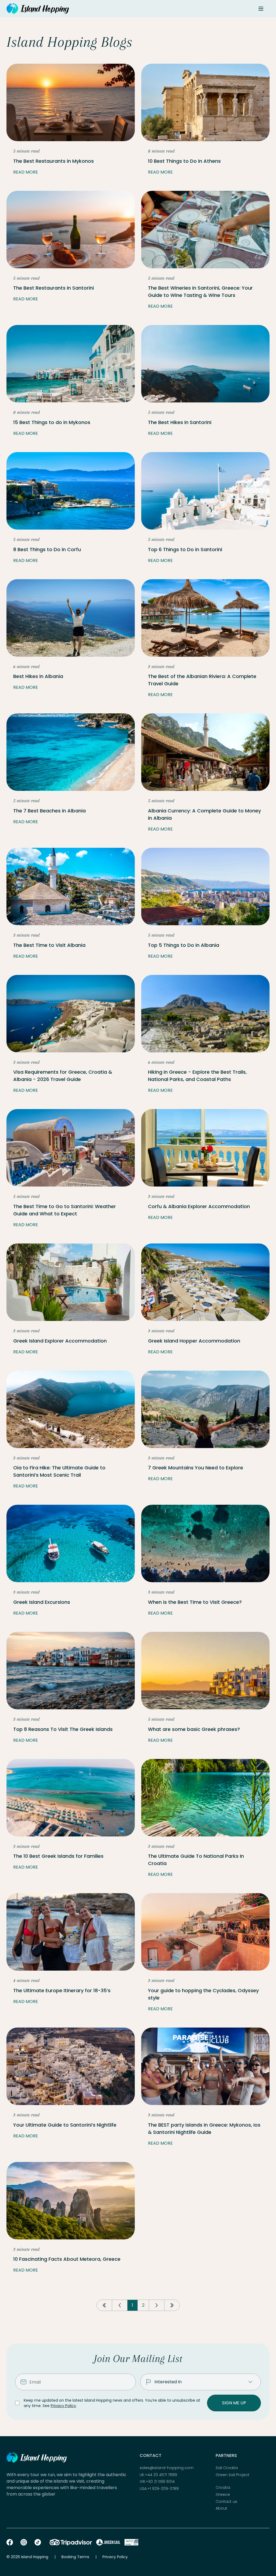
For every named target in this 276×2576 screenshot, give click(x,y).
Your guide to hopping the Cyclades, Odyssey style (203, 1994)
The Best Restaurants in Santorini (54, 288)
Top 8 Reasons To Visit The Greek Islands (63, 1729)
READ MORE (26, 172)
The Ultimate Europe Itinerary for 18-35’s (62, 1990)
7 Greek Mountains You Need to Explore (196, 1468)
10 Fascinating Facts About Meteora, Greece (67, 2259)
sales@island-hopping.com (167, 2468)
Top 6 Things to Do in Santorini (185, 549)
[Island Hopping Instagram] (24, 2542)
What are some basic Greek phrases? (194, 1729)
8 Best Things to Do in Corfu (47, 549)
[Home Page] (38, 9)
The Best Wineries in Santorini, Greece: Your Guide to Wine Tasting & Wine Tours (200, 292)
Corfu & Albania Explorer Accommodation (199, 1206)
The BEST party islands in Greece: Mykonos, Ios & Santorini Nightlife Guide (204, 2128)
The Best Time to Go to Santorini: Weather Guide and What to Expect (65, 1210)
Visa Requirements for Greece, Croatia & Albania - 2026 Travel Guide (63, 1076)
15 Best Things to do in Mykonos (52, 422)
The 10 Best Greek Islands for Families (58, 1856)
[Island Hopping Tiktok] (38, 2542)
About (221, 2508)
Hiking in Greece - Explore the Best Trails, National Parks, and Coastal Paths (197, 1076)
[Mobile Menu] (261, 9)
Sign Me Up (234, 2403)
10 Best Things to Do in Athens (184, 161)
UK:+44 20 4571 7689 (158, 2475)
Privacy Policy (63, 2406)
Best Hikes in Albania (38, 676)
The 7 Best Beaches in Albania (49, 811)
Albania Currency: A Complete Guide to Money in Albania (204, 814)
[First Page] (104, 2305)
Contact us (226, 2502)
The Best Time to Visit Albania (49, 945)
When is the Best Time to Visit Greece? (195, 1602)
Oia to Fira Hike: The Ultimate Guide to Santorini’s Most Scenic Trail (59, 1471)
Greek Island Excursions (42, 1602)
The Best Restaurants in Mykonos (54, 161)
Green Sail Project (232, 2475)
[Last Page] (172, 2305)
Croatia (223, 2488)
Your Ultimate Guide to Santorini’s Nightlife (65, 2125)
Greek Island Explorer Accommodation (60, 1341)
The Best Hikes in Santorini (180, 422)
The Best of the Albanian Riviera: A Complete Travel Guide (202, 680)
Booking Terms (75, 2557)
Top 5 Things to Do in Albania (184, 945)
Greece (223, 2495)
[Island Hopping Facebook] (10, 2542)
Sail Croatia (227, 2468)
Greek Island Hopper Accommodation (194, 1341)
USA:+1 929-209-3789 (159, 2489)
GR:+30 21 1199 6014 (157, 2482)
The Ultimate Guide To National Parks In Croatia (196, 1860)
